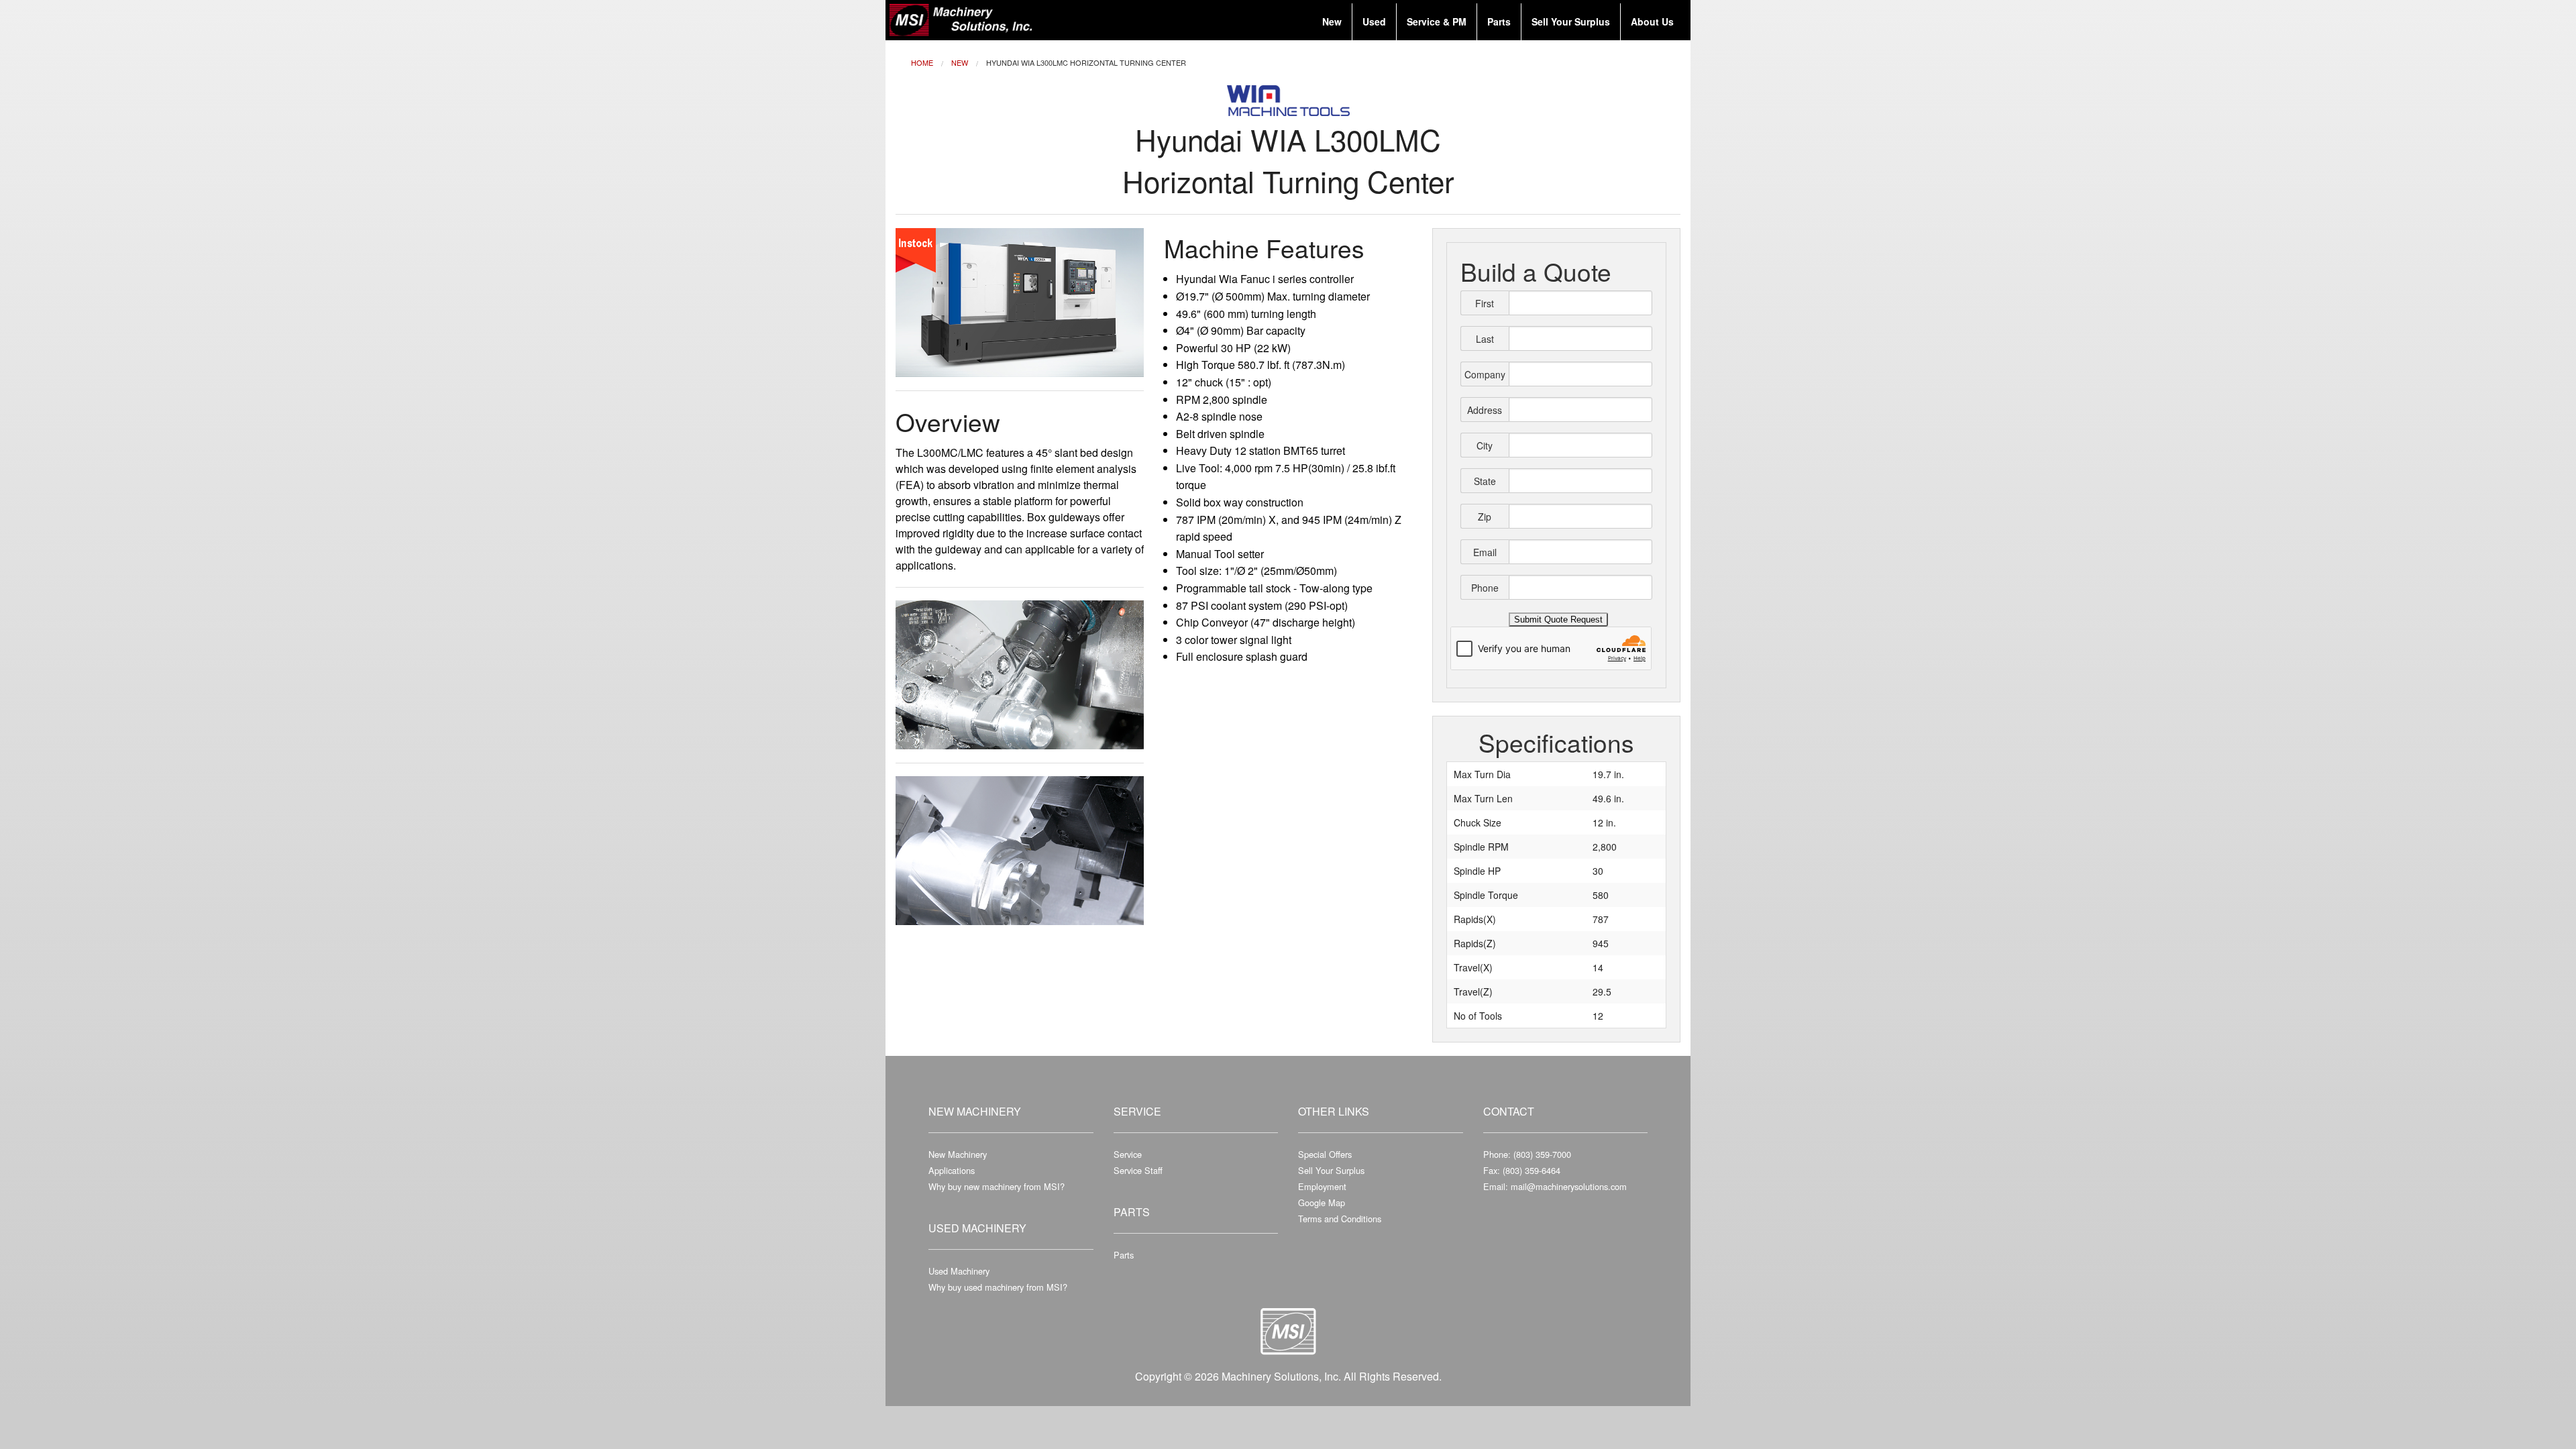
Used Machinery (959, 1271)
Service (1128, 1154)
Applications (952, 1170)
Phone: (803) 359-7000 (1527, 1154)
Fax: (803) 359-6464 (1522, 1170)
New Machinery (958, 1154)
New (960, 62)
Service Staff (1138, 1170)
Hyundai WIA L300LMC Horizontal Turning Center (1086, 62)
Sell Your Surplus (1331, 1170)
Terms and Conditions (1340, 1219)
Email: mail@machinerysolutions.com (1555, 1186)
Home (922, 62)
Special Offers (1325, 1154)
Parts (1124, 1255)
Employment (1322, 1186)
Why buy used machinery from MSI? (998, 1287)
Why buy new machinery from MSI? (997, 1186)
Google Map (1322, 1202)
